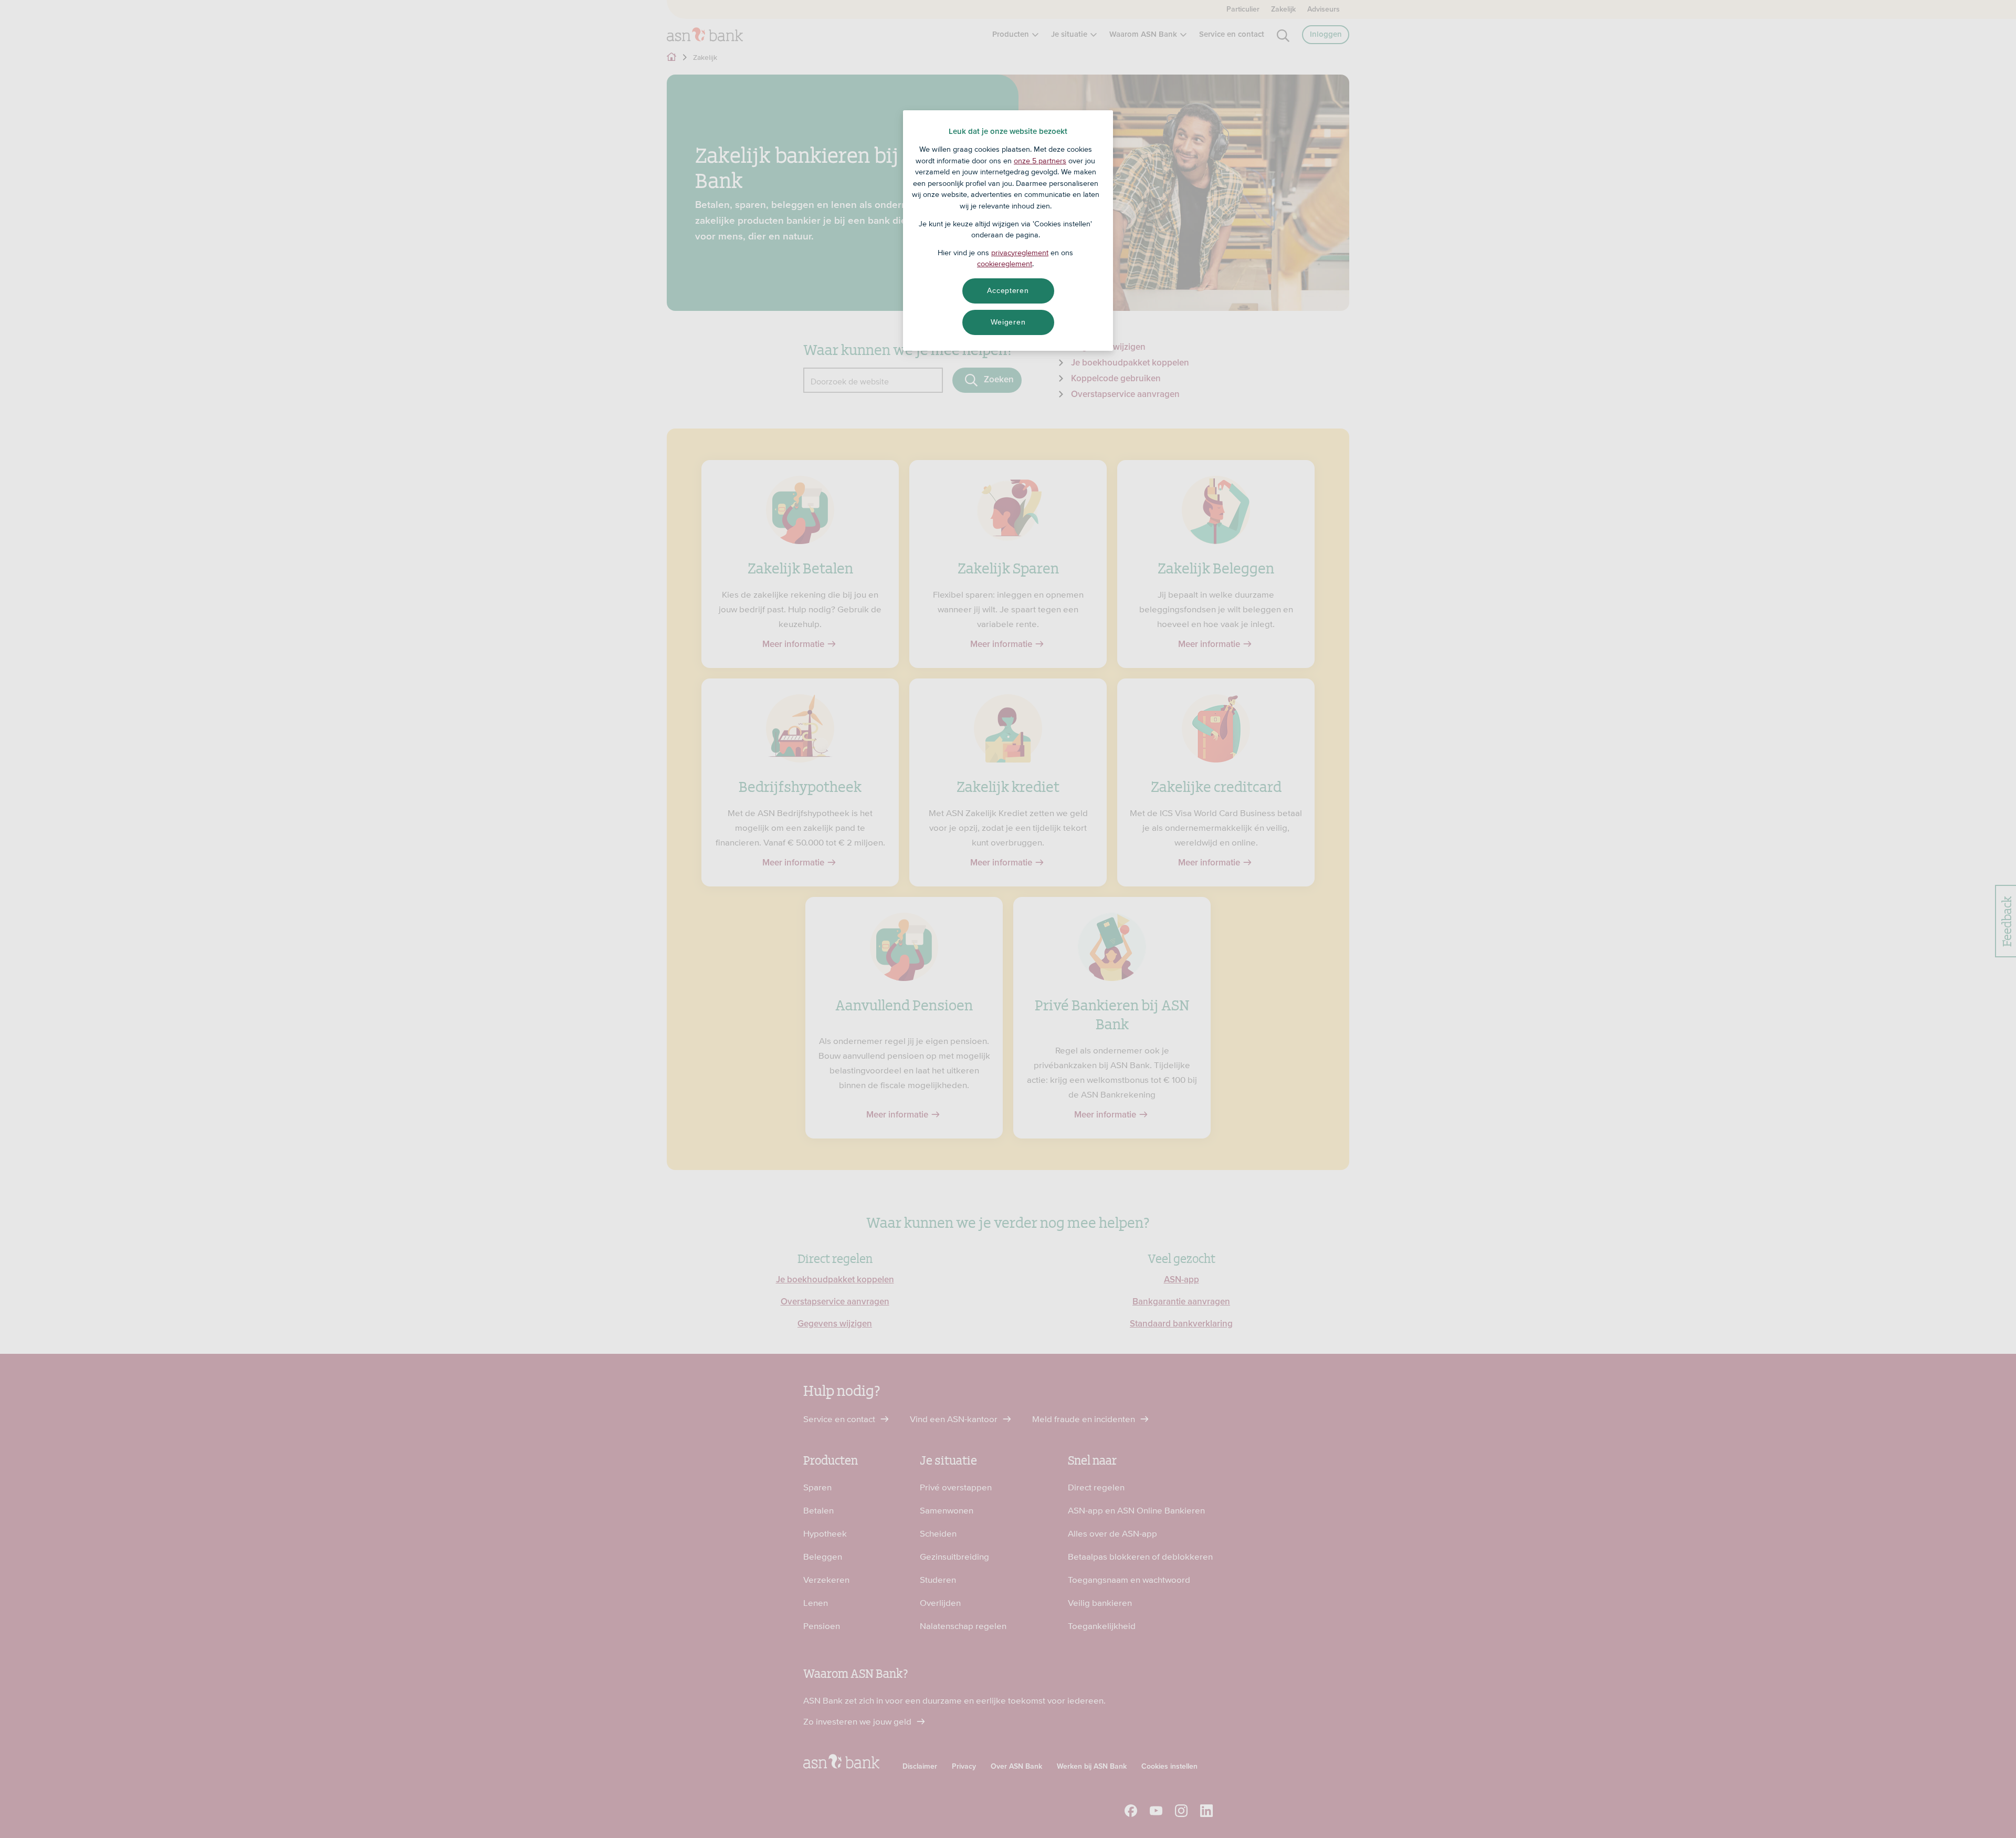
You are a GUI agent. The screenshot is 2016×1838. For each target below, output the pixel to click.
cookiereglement (1005, 264)
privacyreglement (1020, 253)
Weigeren (1008, 322)
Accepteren (1008, 290)
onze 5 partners (1040, 161)
